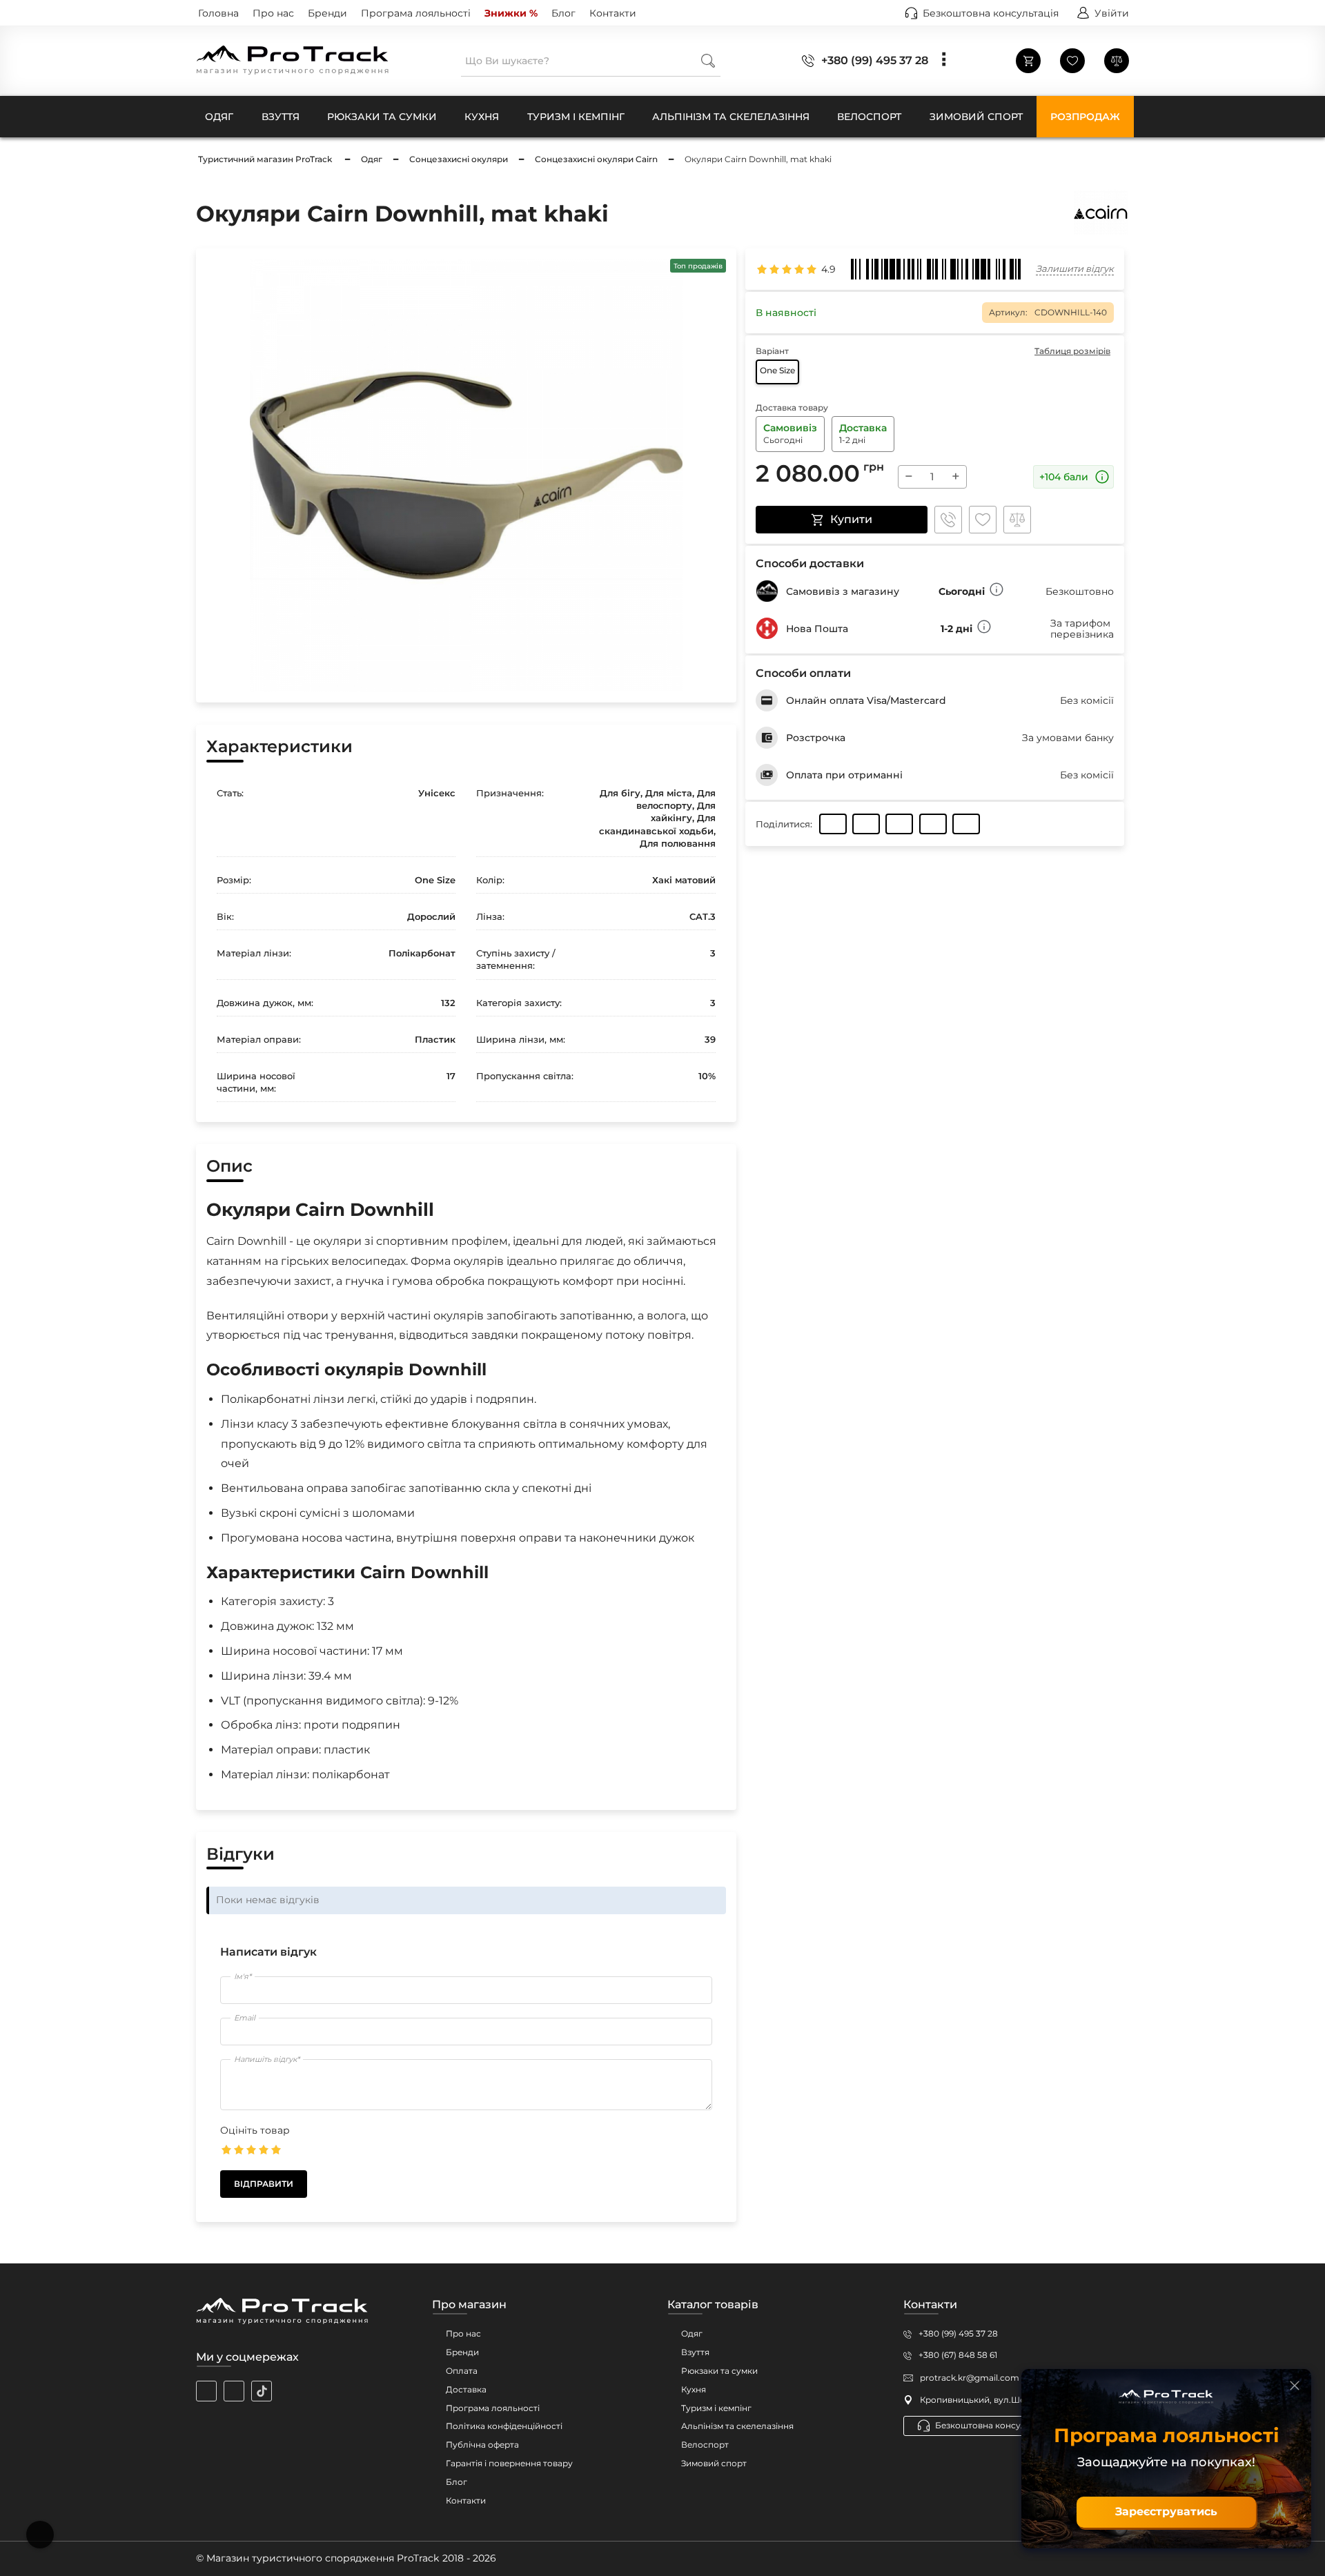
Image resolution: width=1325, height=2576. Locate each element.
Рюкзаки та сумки (719, 2371)
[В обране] (983, 520)
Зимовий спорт (714, 2463)
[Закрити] (1295, 2386)
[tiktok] (262, 2391)
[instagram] (206, 2391)
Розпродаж (1085, 117)
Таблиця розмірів (1072, 351)
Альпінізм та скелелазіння (737, 2426)
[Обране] (1072, 61)
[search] (708, 60)
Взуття (695, 2352)
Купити (851, 519)
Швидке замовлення (948, 520)
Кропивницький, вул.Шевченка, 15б (996, 2400)
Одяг (692, 2333)
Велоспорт (705, 2445)
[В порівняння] (1017, 520)
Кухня (694, 2389)
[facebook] (234, 2391)
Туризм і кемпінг (716, 2408)
